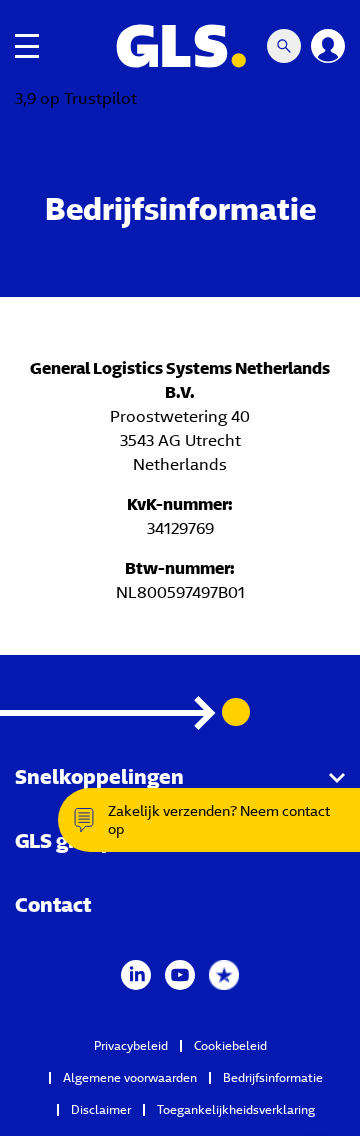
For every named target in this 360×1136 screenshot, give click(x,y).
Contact (53, 904)
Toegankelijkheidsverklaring (236, 1109)
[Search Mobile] (284, 46)
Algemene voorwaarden (130, 1077)
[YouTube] (180, 973)
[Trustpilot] (224, 973)
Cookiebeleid (230, 1045)
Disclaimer (101, 1109)
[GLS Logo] (180, 46)
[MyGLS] (328, 46)
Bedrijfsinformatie (273, 1077)
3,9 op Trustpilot (76, 98)
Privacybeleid (131, 1045)
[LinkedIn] (136, 973)
